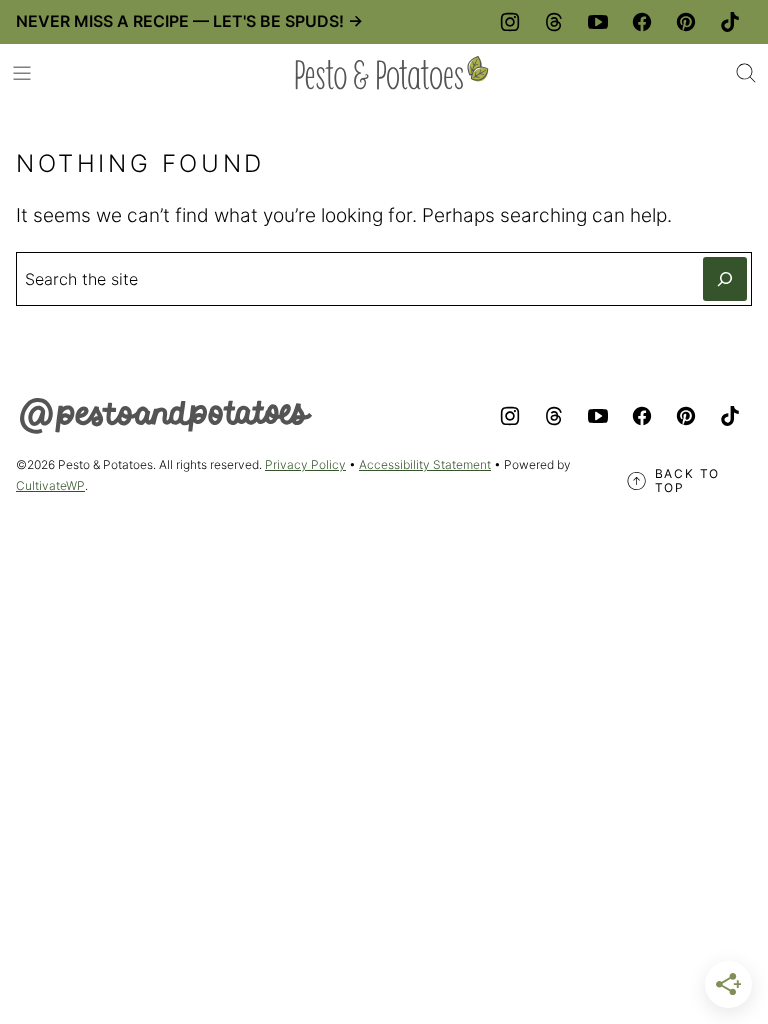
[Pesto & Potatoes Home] (392, 73)
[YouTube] (598, 22)
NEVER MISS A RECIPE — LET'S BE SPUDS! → (189, 21)
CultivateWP (50, 485)
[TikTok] (730, 22)
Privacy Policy (305, 464)
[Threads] (554, 22)
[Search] (746, 73)
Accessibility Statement (425, 464)
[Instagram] (510, 22)
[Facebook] (642, 22)
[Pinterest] (686, 22)
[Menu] (22, 73)
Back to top (688, 481)
